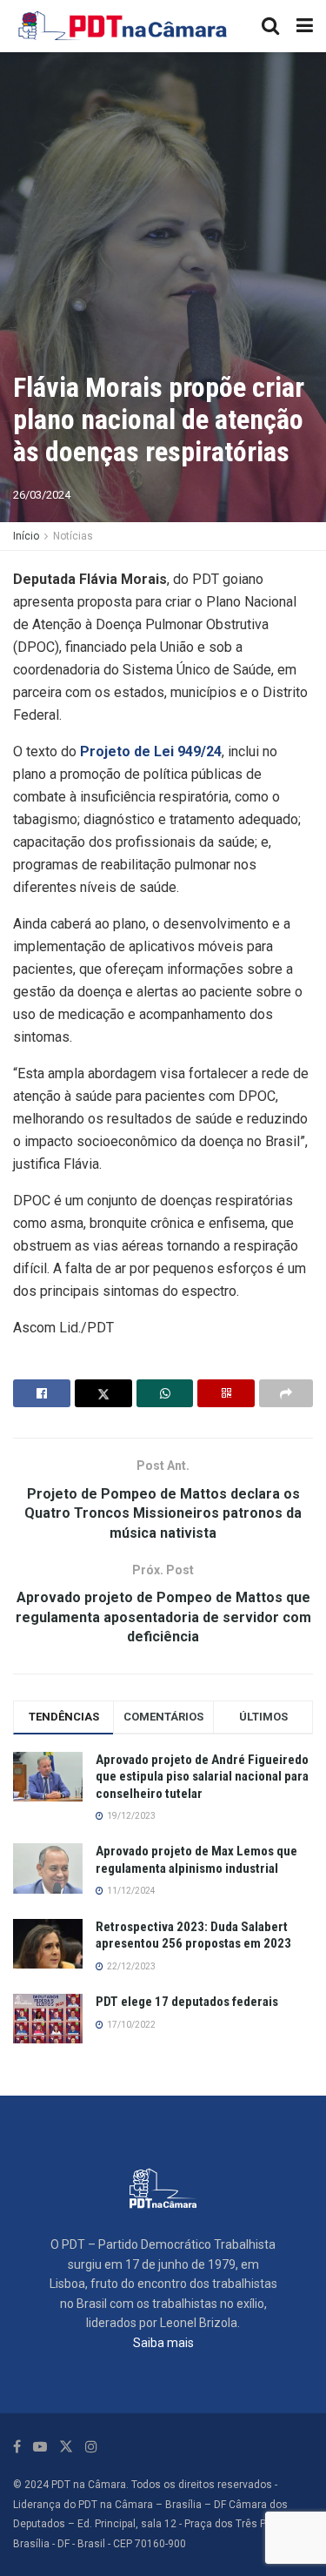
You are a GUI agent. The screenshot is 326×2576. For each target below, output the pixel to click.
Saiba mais (163, 2343)
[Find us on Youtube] (40, 2447)
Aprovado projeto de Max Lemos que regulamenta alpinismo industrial (196, 1860)
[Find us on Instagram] (91, 2447)
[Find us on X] (66, 2447)
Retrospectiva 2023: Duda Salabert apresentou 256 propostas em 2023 (193, 1935)
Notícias (73, 536)
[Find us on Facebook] (17, 2447)
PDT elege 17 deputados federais (187, 2002)
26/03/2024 (42, 495)
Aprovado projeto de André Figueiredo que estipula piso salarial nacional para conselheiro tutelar (202, 1777)
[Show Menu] (305, 26)
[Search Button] (270, 26)
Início (26, 536)
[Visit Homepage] (123, 26)
